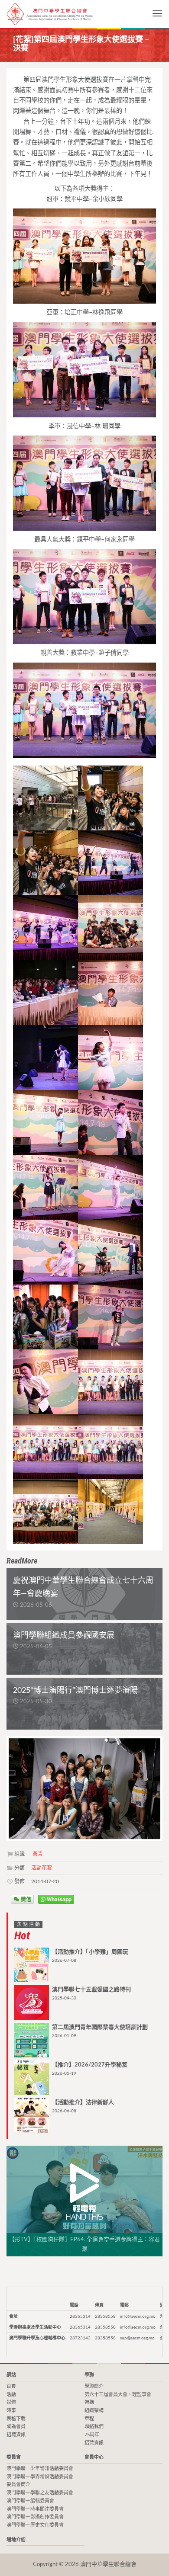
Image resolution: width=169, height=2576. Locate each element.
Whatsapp (58, 1899)
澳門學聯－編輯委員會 (30, 2501)
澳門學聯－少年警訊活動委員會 (40, 2469)
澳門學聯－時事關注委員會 (35, 2509)
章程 (89, 2419)
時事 (11, 2411)
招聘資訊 (16, 2435)
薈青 (38, 1854)
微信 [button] (25, 1899)
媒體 (11, 2402)
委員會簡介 (18, 2485)
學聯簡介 (94, 2386)
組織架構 (94, 2411)
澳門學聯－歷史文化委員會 (35, 2525)
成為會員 (16, 2427)
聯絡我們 (94, 2427)
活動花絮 (42, 1868)
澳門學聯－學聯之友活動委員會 (40, 2493)
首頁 (11, 2386)
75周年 (92, 2435)
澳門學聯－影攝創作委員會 (35, 2517)
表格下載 (16, 2419)
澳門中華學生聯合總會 (50, 14)
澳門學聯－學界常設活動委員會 (40, 2477)
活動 (11, 2395)
